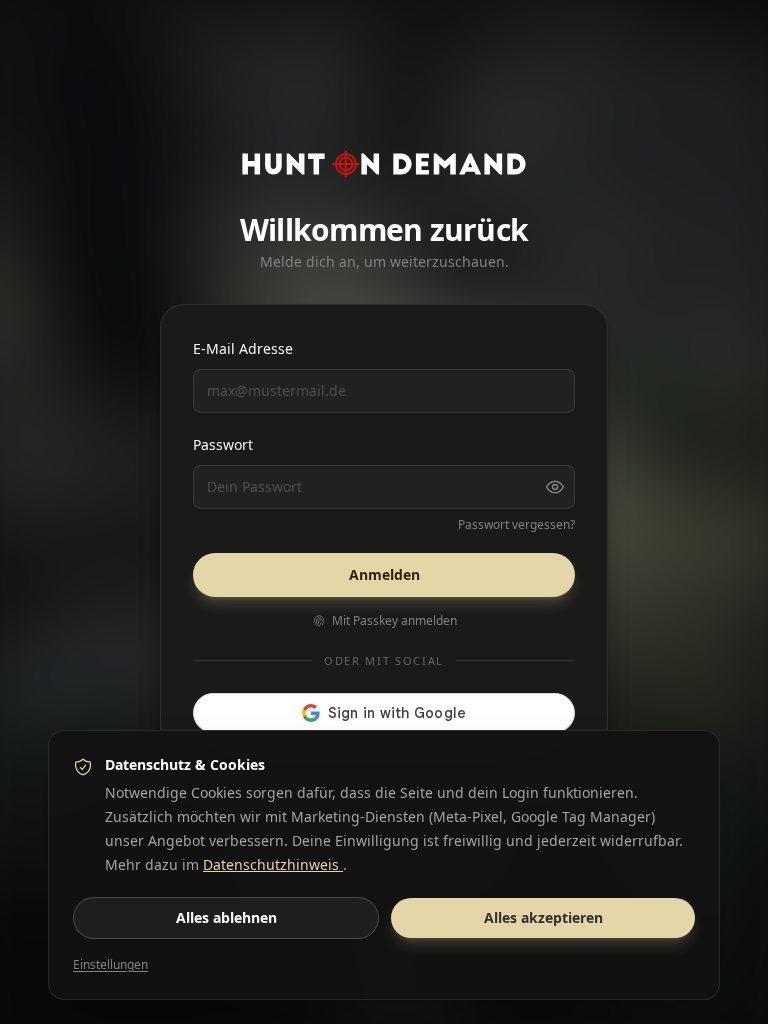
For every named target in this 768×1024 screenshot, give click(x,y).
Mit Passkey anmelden (394, 621)
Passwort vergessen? (516, 525)
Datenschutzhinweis (273, 864)
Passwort (223, 444)
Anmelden (384, 574)
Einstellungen (110, 965)
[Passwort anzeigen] (555, 487)
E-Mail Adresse (243, 348)
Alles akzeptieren (543, 917)
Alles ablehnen (226, 917)
